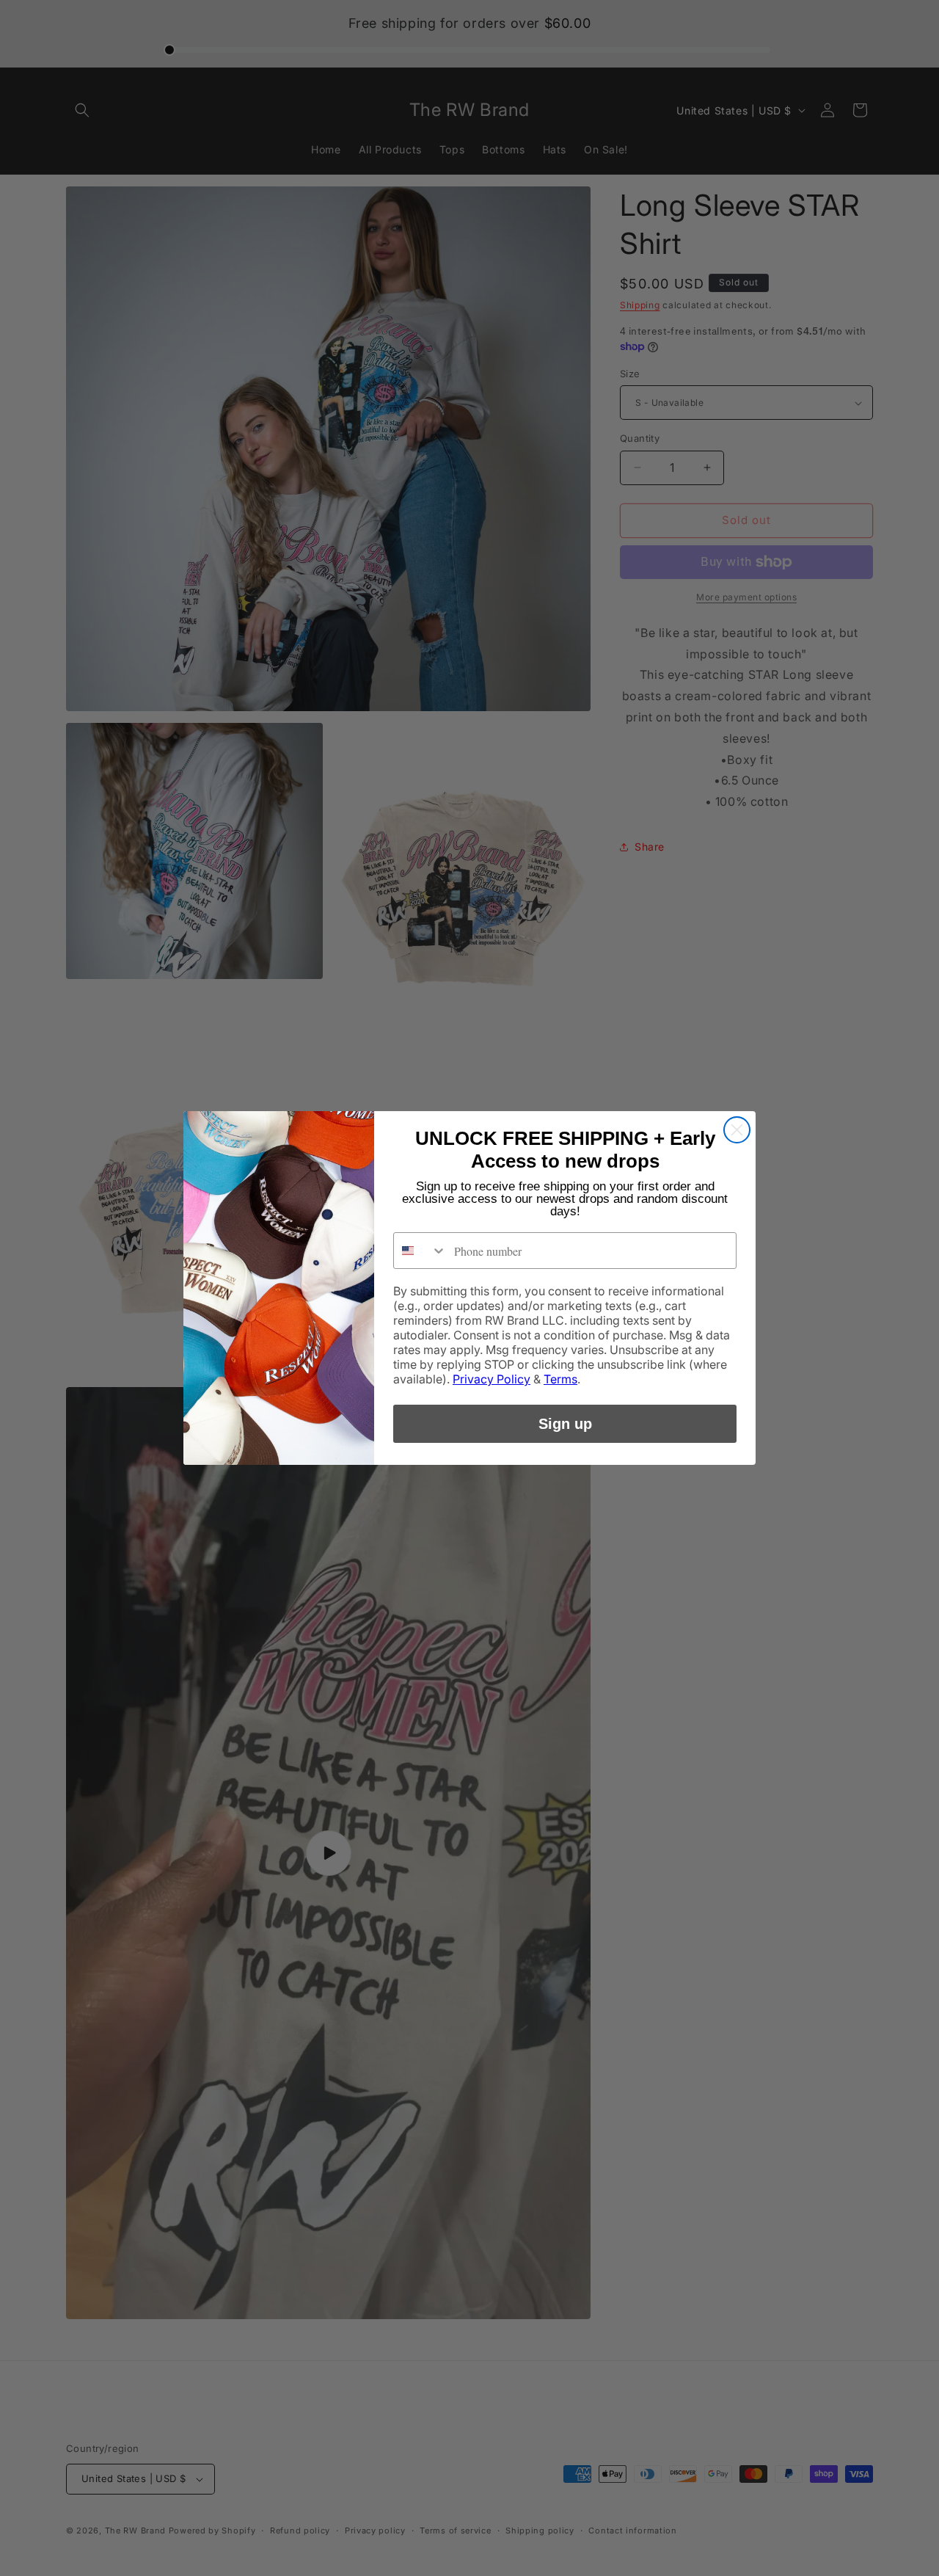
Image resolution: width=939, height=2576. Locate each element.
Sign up (565, 1424)
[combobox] (420, 1251)
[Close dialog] (737, 1130)
